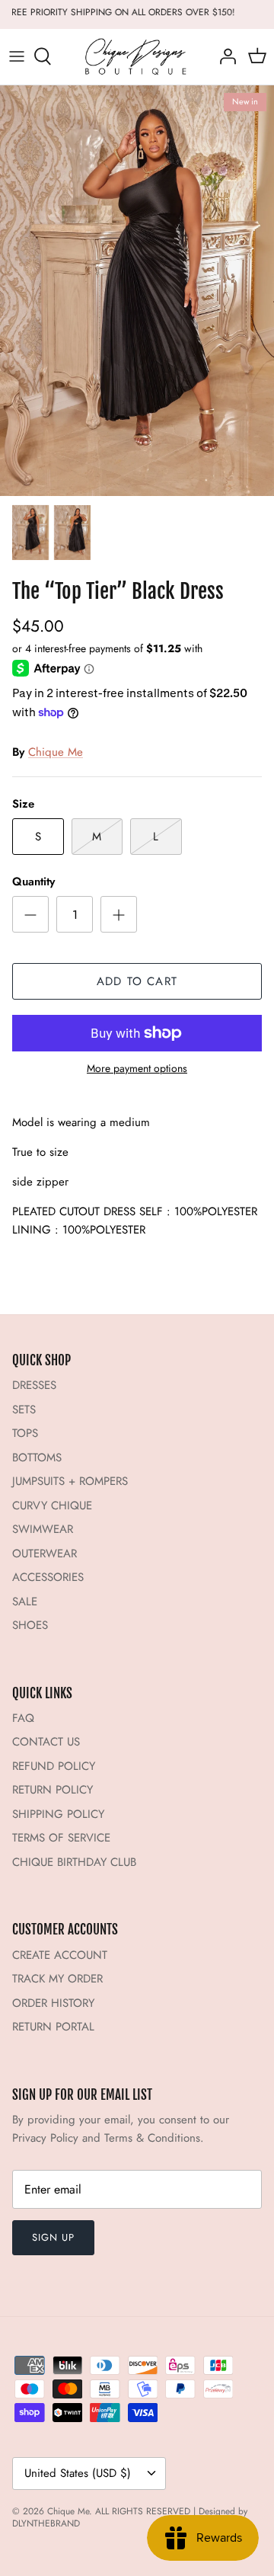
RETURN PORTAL (53, 2027)
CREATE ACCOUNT (60, 1955)
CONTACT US (46, 1742)
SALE (25, 1602)
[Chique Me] (137, 57)
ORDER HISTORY (53, 2003)
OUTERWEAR (45, 1554)
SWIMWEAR (43, 1529)
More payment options (137, 1069)
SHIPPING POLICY (58, 1814)
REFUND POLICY (54, 1766)
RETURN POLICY (53, 1790)
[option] (137, 291)
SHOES (30, 1625)
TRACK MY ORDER (57, 1979)
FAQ (23, 1718)
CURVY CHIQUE (52, 1506)
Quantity (33, 882)
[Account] (224, 56)
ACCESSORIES (48, 1577)
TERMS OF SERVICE (61, 1838)
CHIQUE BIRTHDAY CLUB (74, 1862)
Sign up (53, 2237)
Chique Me (56, 752)
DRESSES (34, 1385)
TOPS (25, 1433)
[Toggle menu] (17, 56)
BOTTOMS (37, 1458)
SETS (24, 1410)
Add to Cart (137, 981)
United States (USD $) (78, 2473)
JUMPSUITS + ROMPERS (70, 1481)
